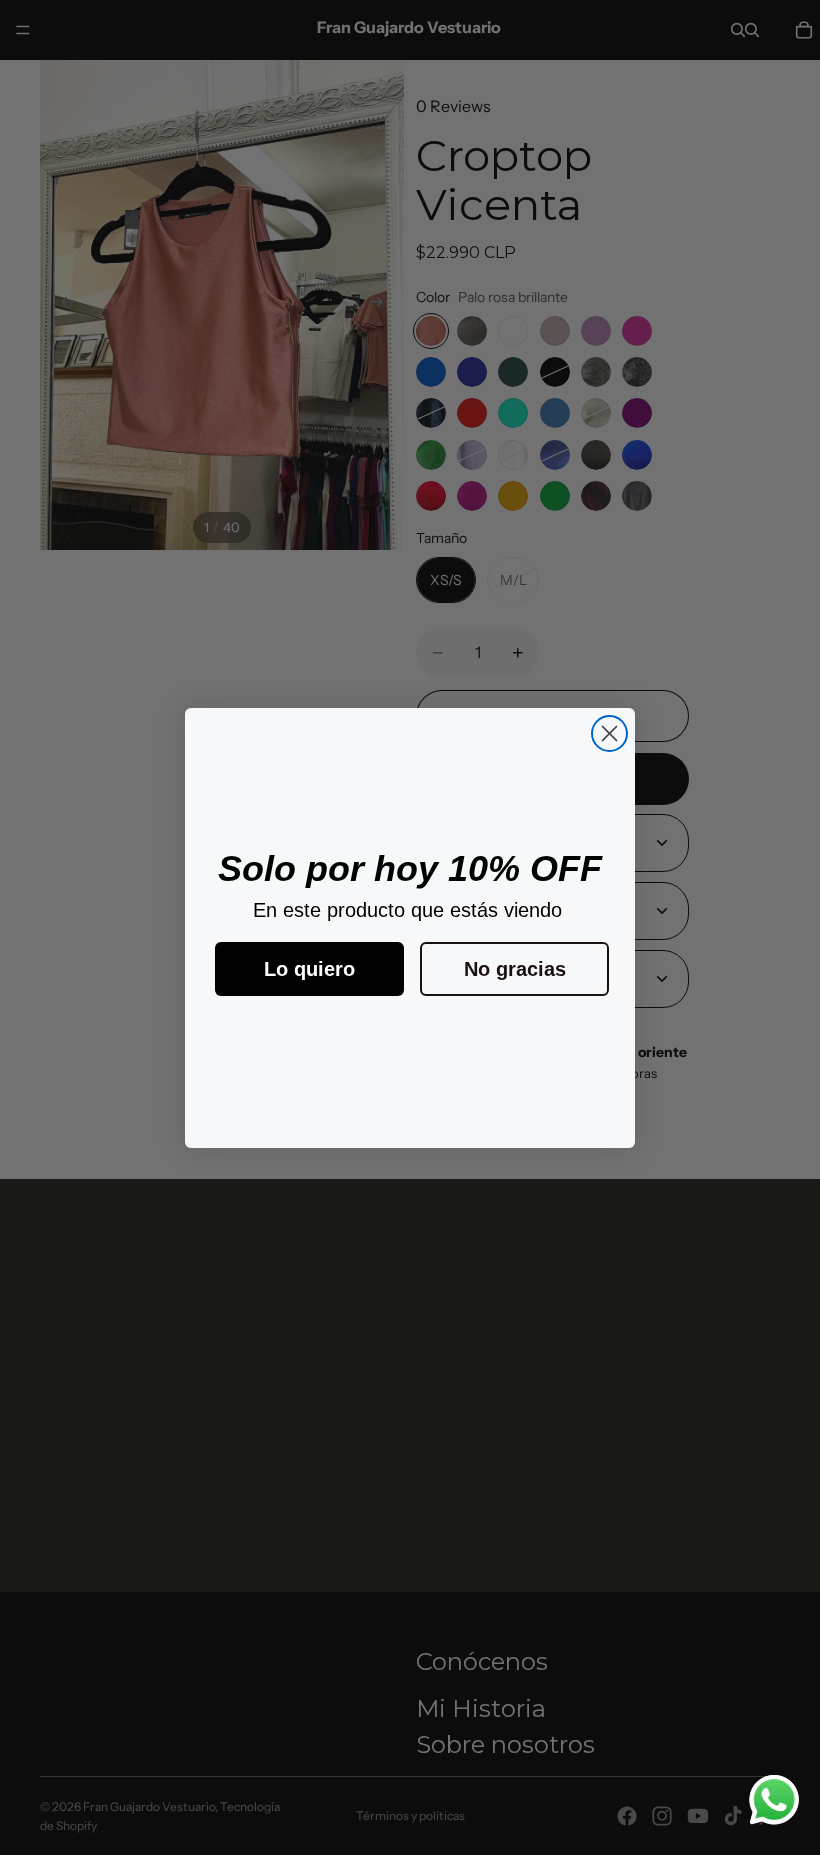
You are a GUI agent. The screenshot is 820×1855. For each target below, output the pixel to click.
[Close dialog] (609, 733)
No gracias (515, 969)
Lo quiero (309, 969)
